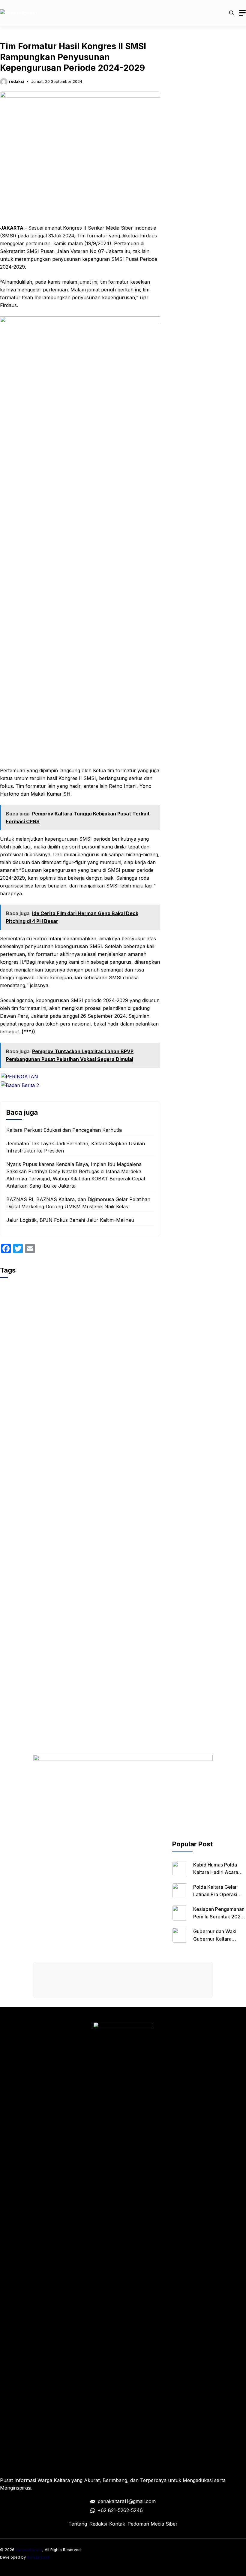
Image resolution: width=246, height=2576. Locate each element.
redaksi (17, 81)
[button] (232, 13)
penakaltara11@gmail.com (127, 2501)
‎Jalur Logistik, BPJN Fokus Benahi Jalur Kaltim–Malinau (70, 1220)
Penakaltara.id (29, 2550)
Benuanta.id (38, 2557)
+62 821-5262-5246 (120, 2510)
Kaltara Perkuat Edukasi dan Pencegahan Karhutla (64, 1130)
